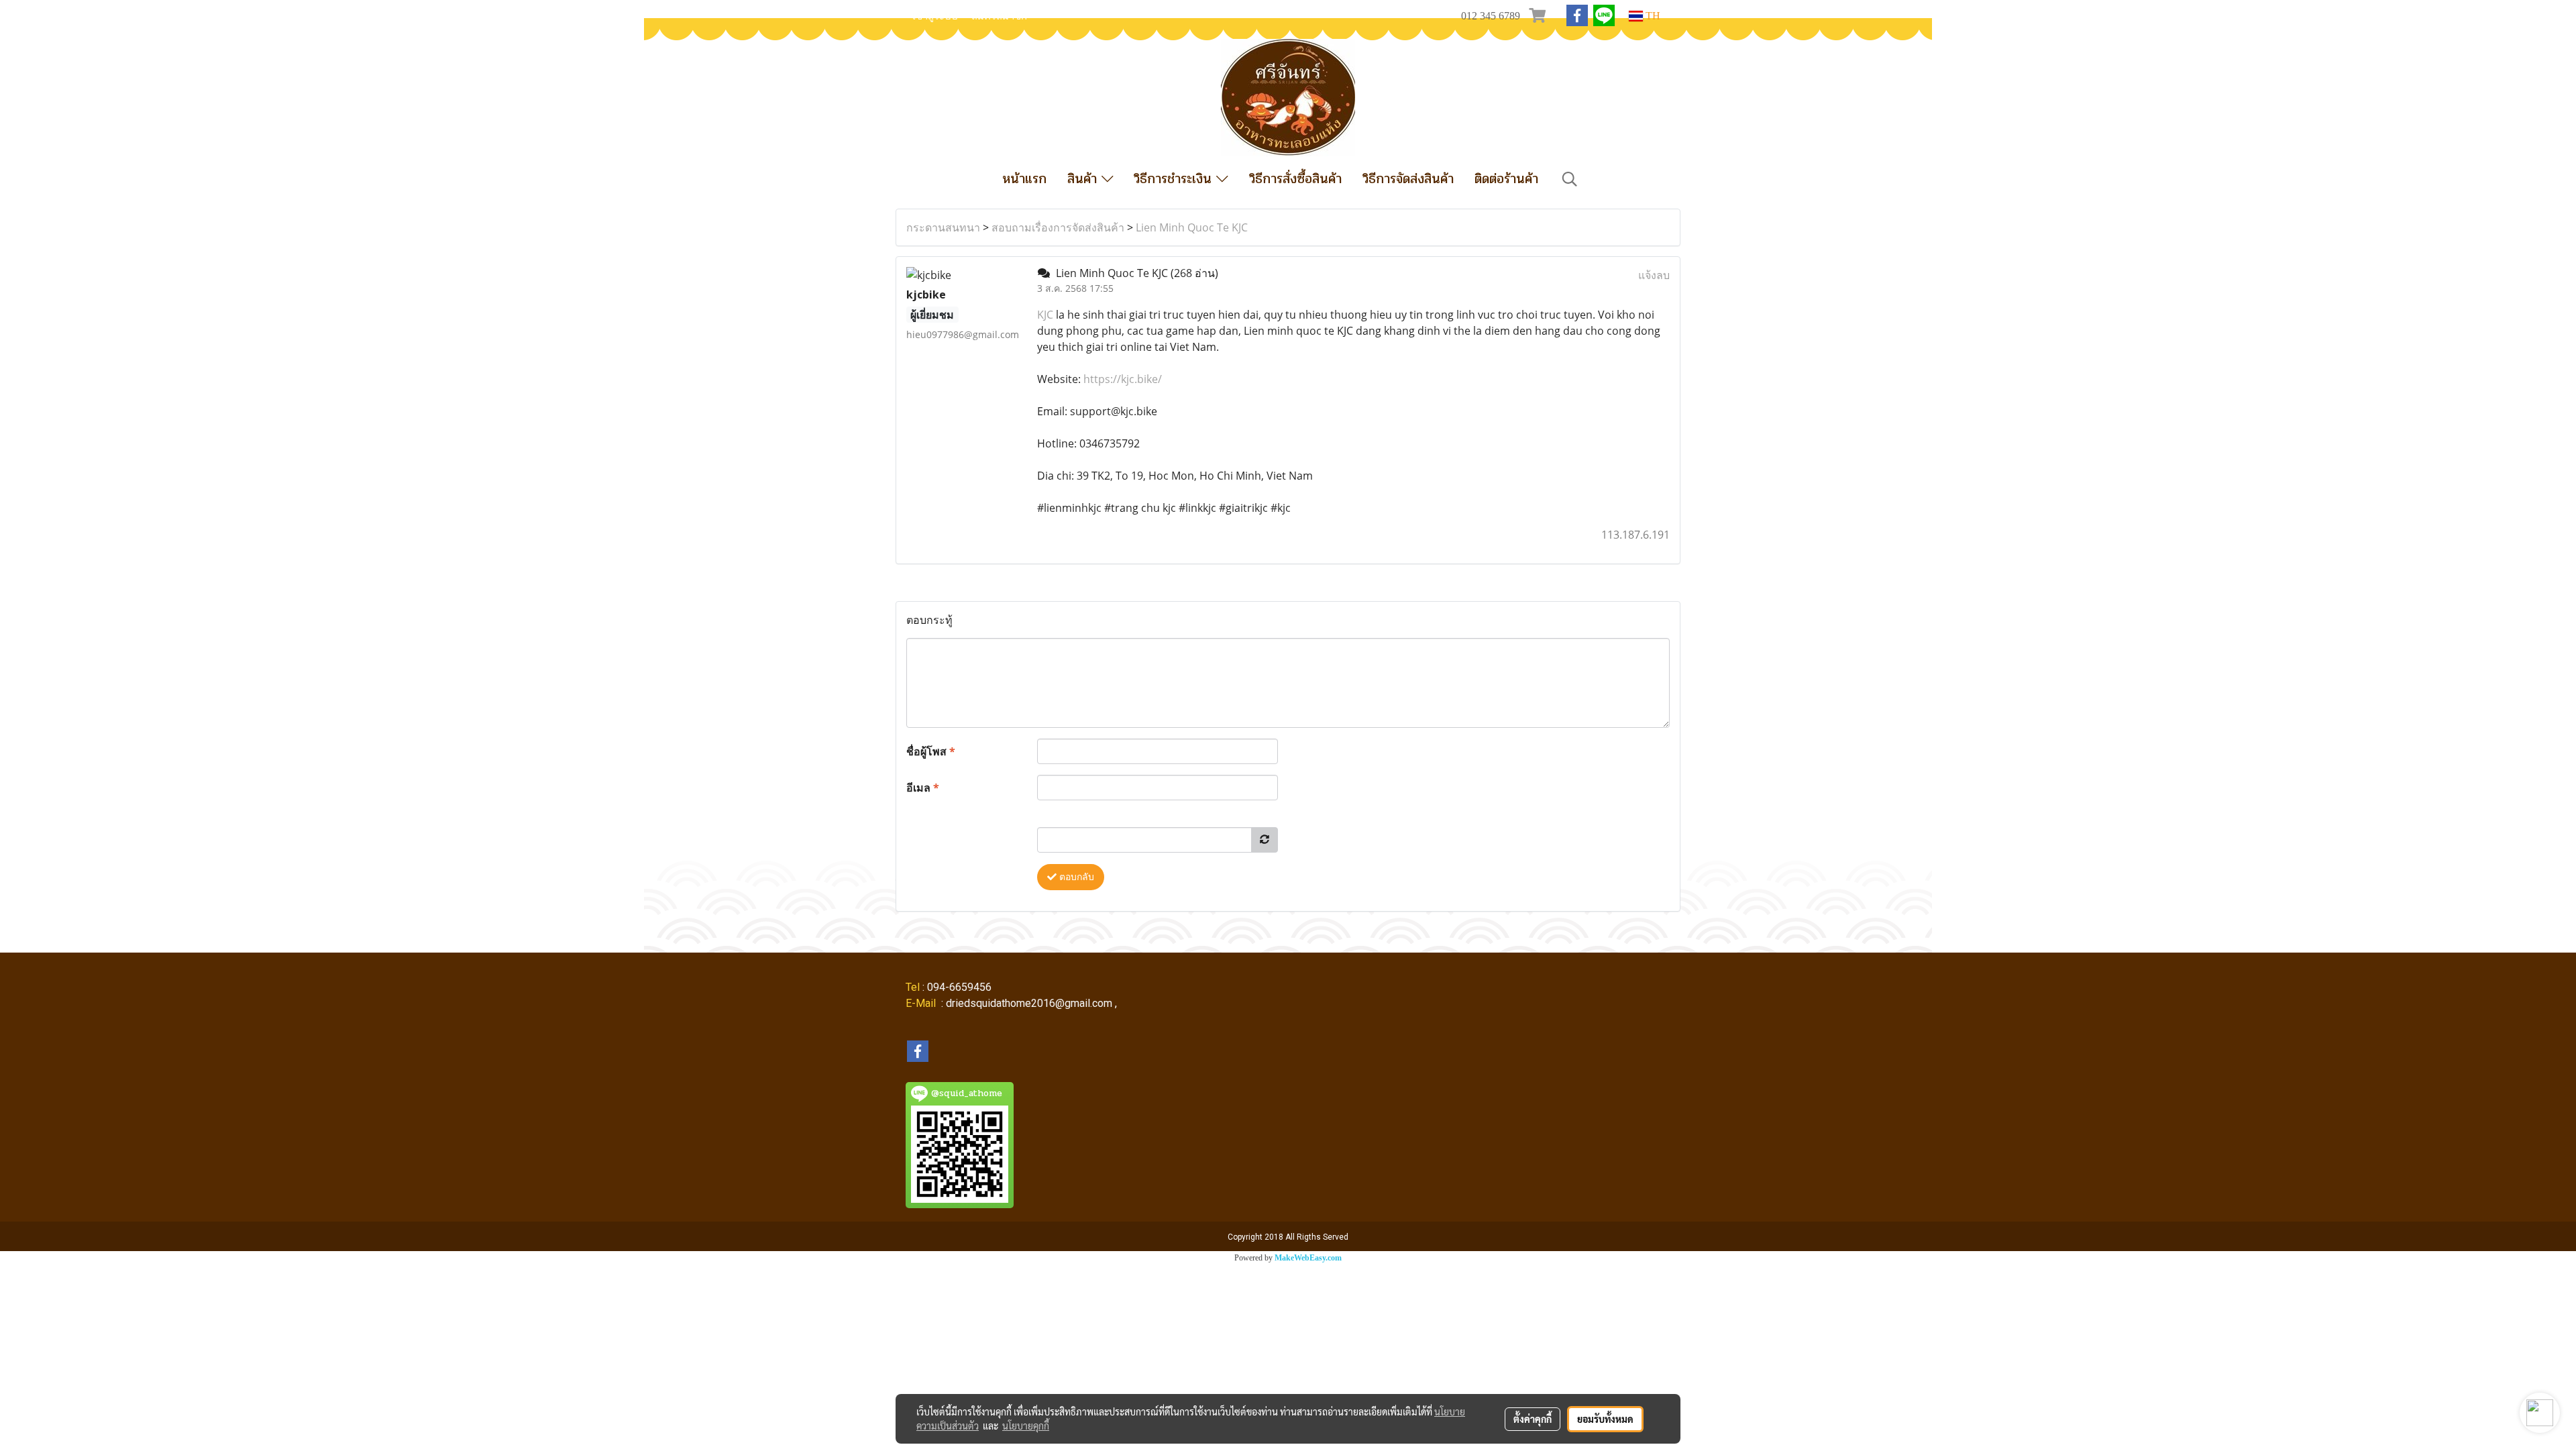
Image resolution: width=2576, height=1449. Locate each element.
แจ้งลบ (1654, 275)
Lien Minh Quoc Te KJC (1192, 227)
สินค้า (1084, 179)
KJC (1045, 315)
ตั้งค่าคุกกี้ (1533, 1419)
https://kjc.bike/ (1123, 379)
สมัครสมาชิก (999, 16)
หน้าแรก (1024, 179)
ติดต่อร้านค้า (1506, 179)
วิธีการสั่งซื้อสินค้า (1295, 179)
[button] (1570, 179)
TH (1652, 16)
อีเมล (923, 788)
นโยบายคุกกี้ (1026, 1426)
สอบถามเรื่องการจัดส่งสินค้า (1058, 227)
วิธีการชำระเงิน (1175, 179)
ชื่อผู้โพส (931, 751)
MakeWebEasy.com (1308, 1258)
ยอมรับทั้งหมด (1605, 1419)
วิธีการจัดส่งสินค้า (1408, 179)
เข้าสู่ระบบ (935, 16)
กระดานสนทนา (943, 227)
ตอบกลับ (1075, 877)
